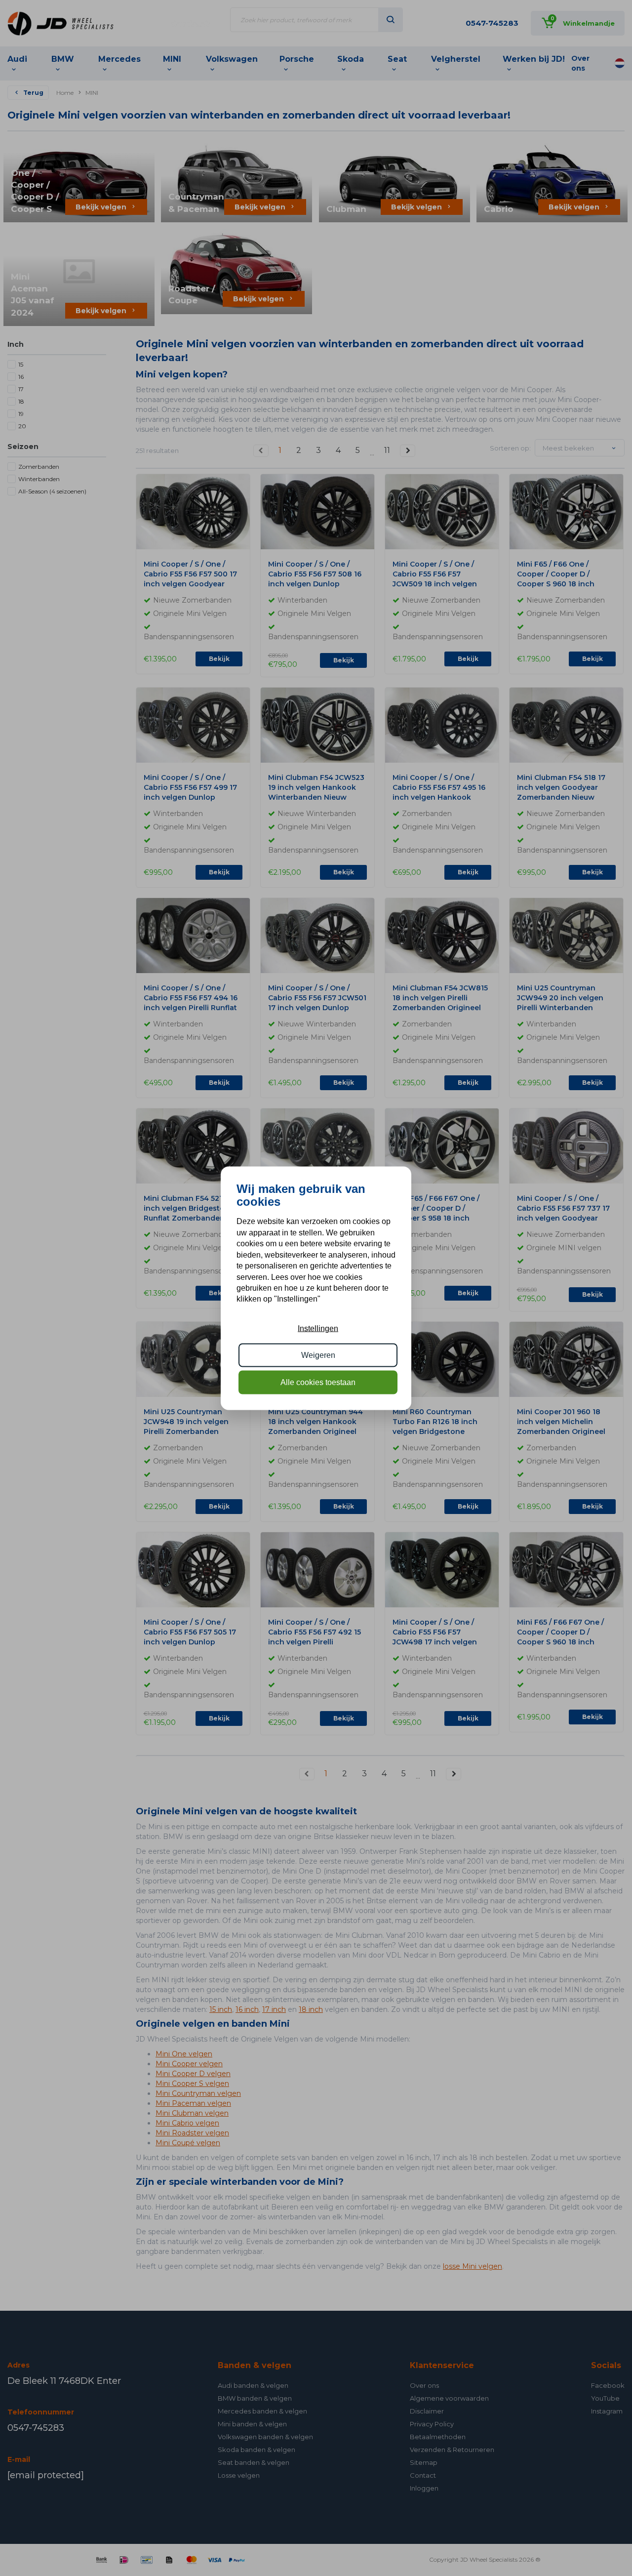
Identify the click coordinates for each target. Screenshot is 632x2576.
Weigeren (318, 1355)
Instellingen (318, 1328)
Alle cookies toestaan (318, 1382)
